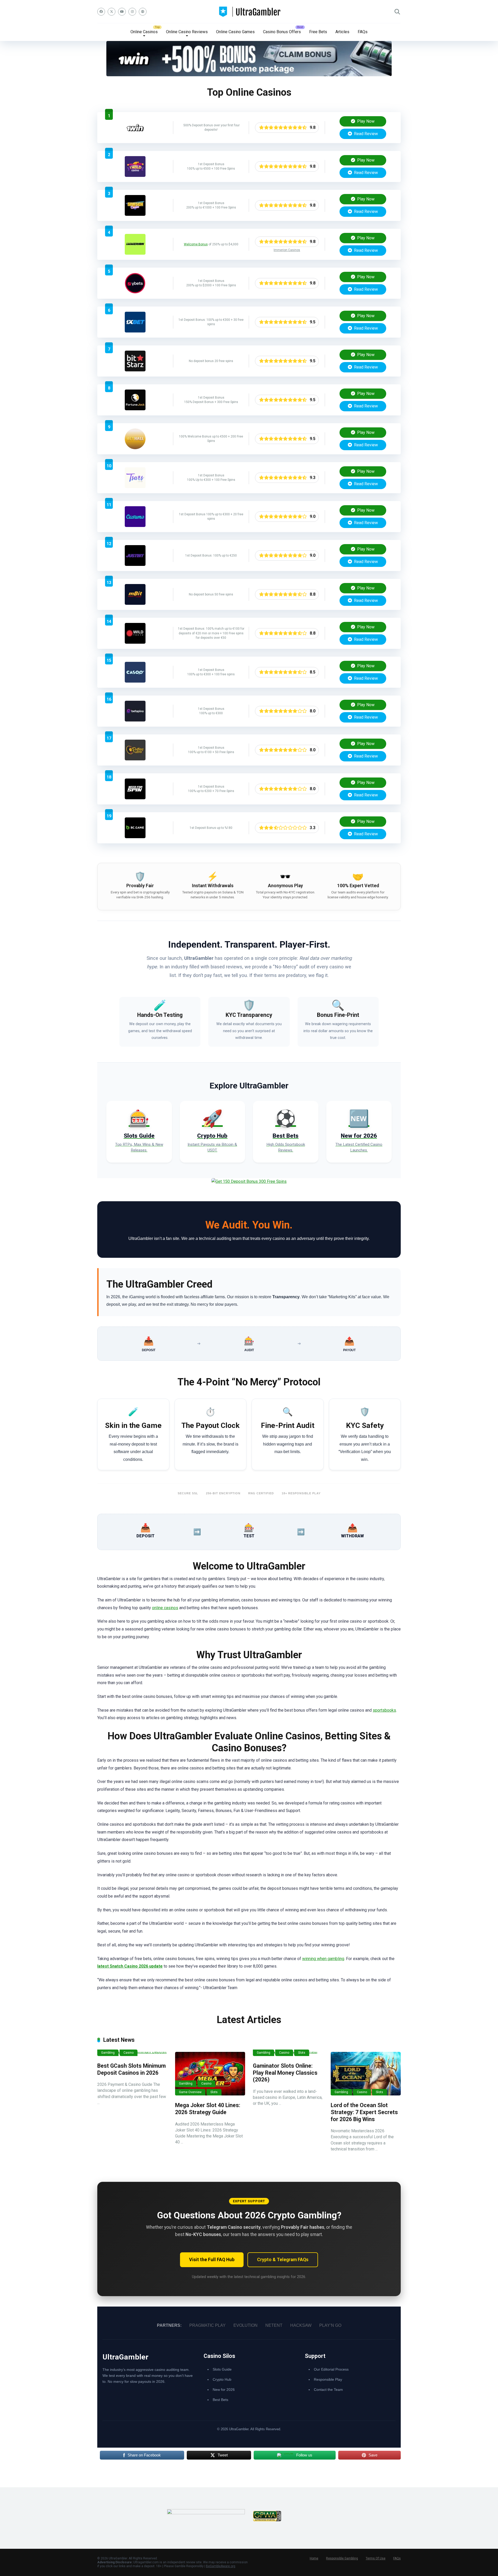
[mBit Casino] (135, 603)
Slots (214, 2092)
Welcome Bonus (196, 244)
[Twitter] (112, 12)
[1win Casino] (135, 137)
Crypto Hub (222, 2379)
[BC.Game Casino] (135, 837)
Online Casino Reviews (187, 32)
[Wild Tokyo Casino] (135, 642)
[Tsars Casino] (135, 487)
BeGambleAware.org (221, 2566)
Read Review (365, 134)
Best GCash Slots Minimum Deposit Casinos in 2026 (132, 2069)
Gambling (108, 2053)
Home (314, 2558)
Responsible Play (328, 2379)
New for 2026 (224, 2390)
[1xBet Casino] (135, 331)
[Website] (143, 12)
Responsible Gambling (342, 2558)
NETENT (274, 2325)
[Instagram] (132, 12)
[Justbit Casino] (135, 564)
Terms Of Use (376, 2558)
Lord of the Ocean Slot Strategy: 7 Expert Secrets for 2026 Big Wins (364, 2112)
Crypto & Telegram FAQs (283, 2260)
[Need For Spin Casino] (135, 798)
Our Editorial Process (331, 2369)
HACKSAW (301, 2325)
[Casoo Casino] (135, 681)
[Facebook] (101, 12)
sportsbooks (384, 1710)
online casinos (165, 1608)
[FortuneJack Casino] (135, 409)
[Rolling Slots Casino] (135, 759)
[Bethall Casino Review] (135, 448)
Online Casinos (144, 32)
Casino (129, 2053)
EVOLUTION (245, 2325)
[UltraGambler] (249, 12)
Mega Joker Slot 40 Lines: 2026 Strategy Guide (208, 2109)
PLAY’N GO (330, 2325)
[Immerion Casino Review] (135, 253)
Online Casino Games (235, 32)
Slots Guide (222, 2369)
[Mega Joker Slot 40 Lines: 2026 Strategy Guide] (210, 2074)
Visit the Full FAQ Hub (212, 2260)
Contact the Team (328, 2390)
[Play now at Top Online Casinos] (249, 75)
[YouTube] (122, 12)
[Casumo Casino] (135, 526)
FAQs (363, 32)
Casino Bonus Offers (282, 32)
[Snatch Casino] (135, 214)
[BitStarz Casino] (135, 370)
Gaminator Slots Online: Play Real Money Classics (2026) (285, 2073)
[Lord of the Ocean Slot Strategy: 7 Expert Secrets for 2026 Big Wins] (366, 2074)
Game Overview (190, 2092)
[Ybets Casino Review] (135, 292)
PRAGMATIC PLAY (208, 2325)
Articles (342, 32)
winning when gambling (323, 1959)
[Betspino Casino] (135, 720)
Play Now (365, 121)
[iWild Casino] (135, 175)
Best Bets (220, 2400)
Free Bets (318, 32)
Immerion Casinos (287, 250)
